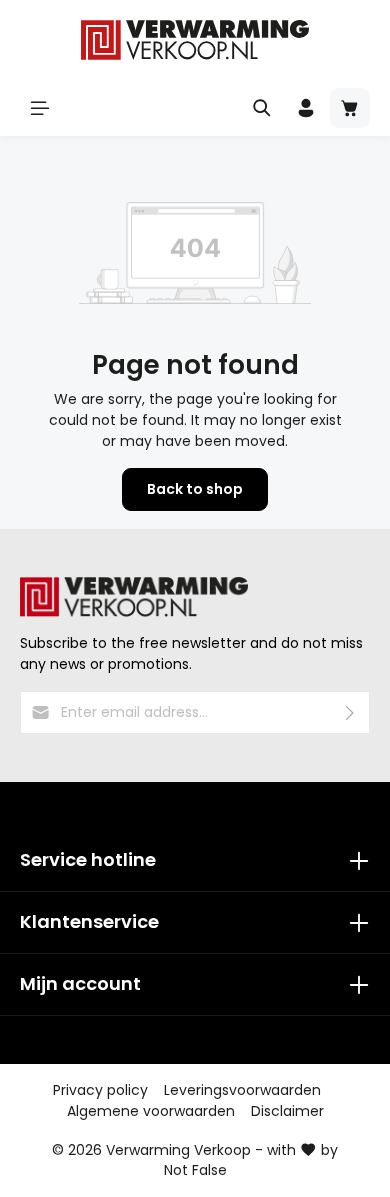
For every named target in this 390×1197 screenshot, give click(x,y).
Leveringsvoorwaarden (242, 1090)
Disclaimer (287, 1111)
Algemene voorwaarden (151, 1111)
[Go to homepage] (195, 40)
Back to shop (195, 489)
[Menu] (40, 108)
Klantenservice (89, 921)
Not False (195, 1170)
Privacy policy (100, 1090)
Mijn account (80, 983)
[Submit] (350, 712)
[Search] (262, 108)
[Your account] (306, 108)
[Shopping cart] (350, 108)
